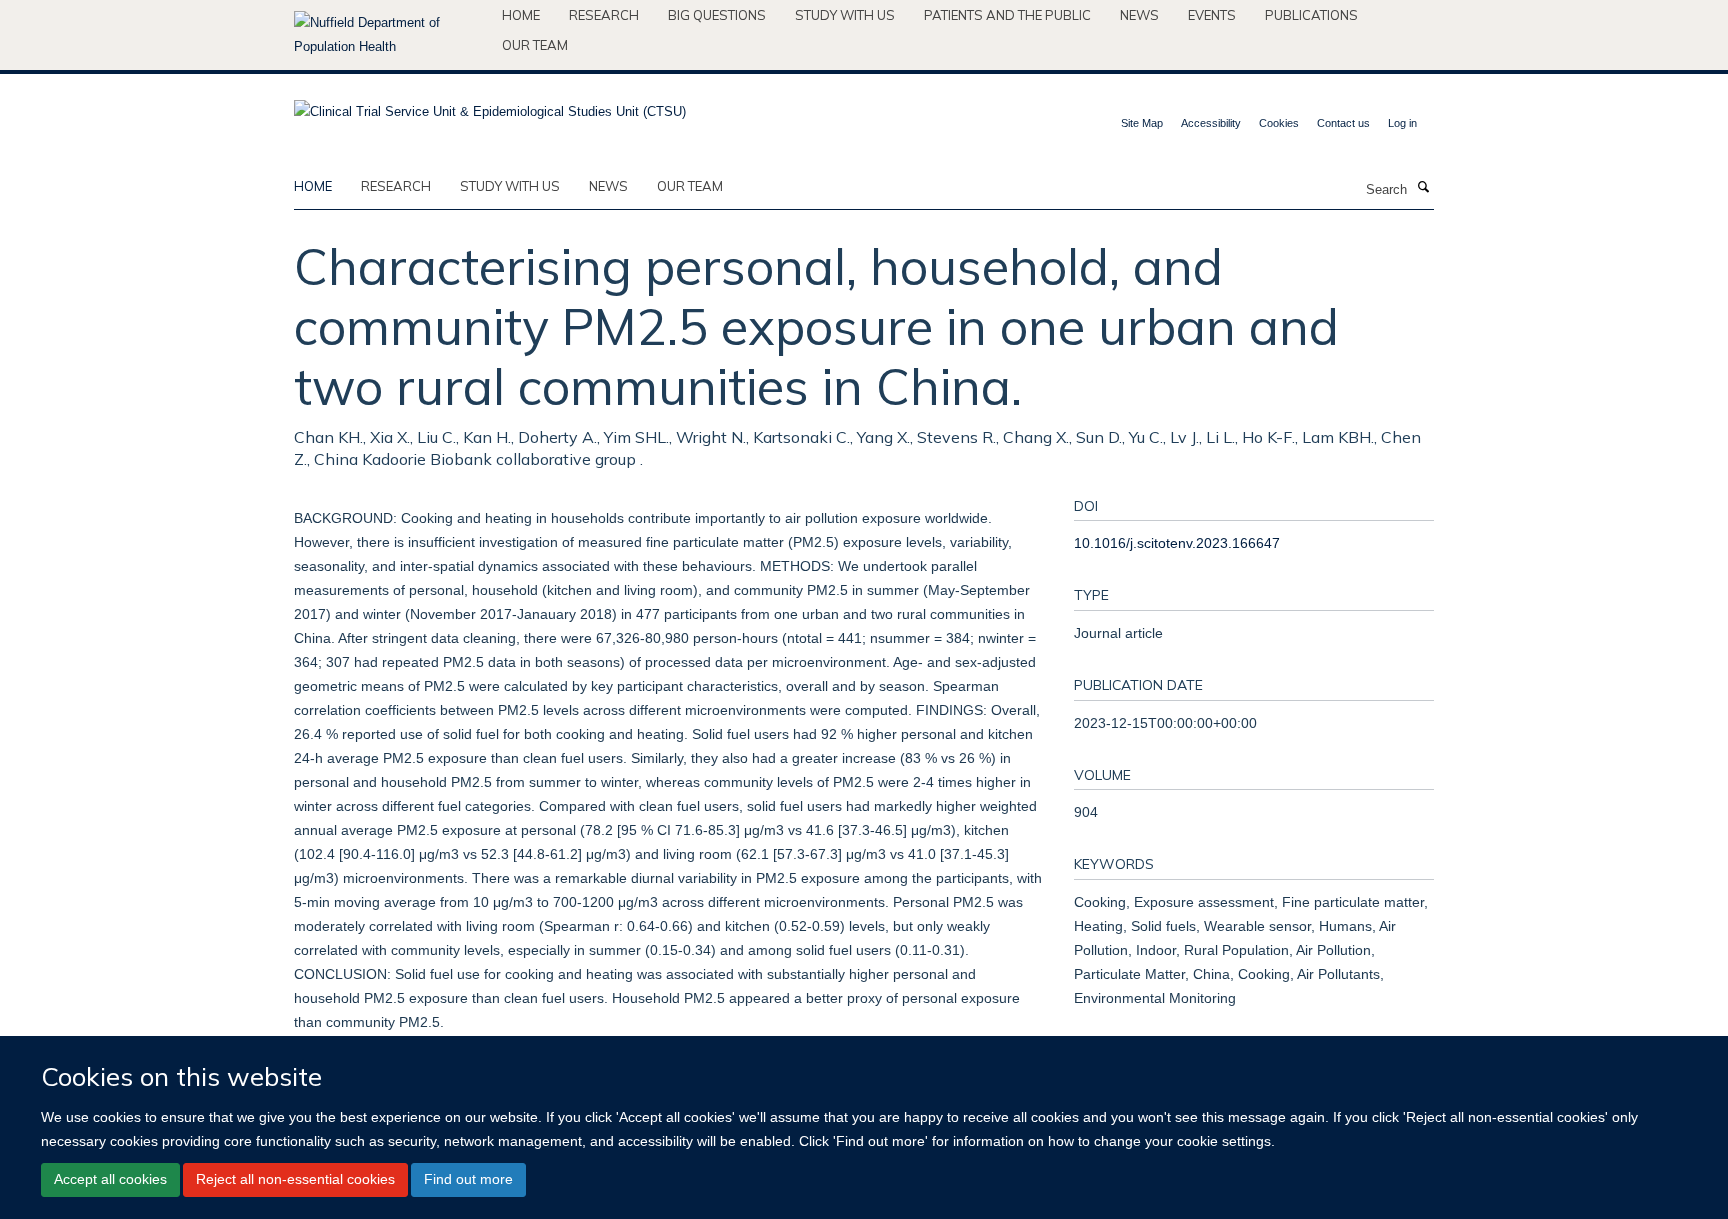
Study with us (845, 15)
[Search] (1423, 188)
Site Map (1142, 123)
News (1139, 15)
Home (521, 15)
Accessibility (1211, 123)
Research (604, 15)
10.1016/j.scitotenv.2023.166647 (1177, 543)
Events (1212, 15)
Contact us (1343, 123)
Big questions (717, 15)
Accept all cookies (110, 1179)
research (396, 186)
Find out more (468, 1179)
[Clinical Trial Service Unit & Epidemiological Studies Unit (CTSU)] (490, 105)
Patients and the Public (1007, 15)
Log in (1402, 123)
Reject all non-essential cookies (295, 1179)
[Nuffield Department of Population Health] (390, 35)
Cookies (1279, 123)
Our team (535, 45)
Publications (1311, 15)
